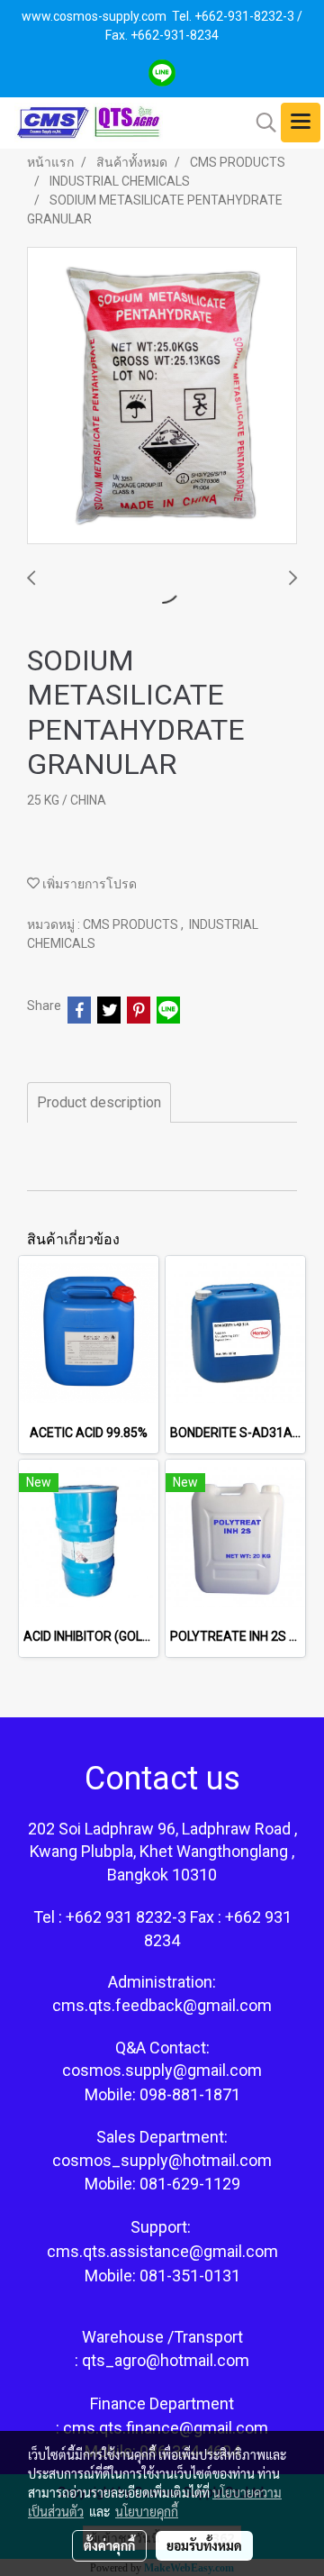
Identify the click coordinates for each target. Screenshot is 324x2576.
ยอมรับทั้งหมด (204, 2545)
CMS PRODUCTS (132, 924)
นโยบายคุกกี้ (147, 2511)
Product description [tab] (99, 1102)
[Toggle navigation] (301, 123)
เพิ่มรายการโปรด (88, 884)
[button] (260, 123)
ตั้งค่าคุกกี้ (109, 2545)
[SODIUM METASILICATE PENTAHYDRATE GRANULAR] (162, 396)
